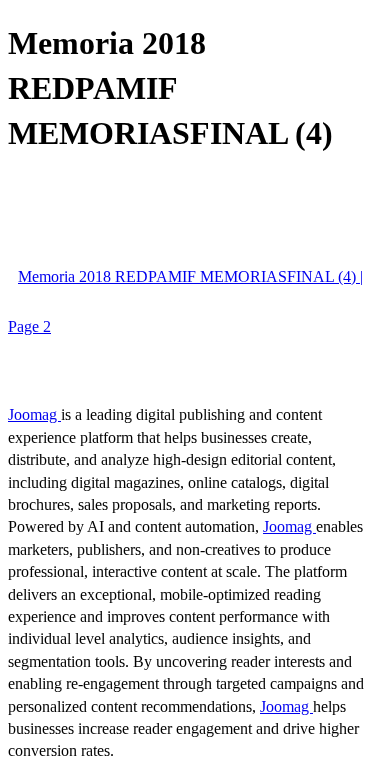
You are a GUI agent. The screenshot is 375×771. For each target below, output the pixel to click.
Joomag (34, 414)
